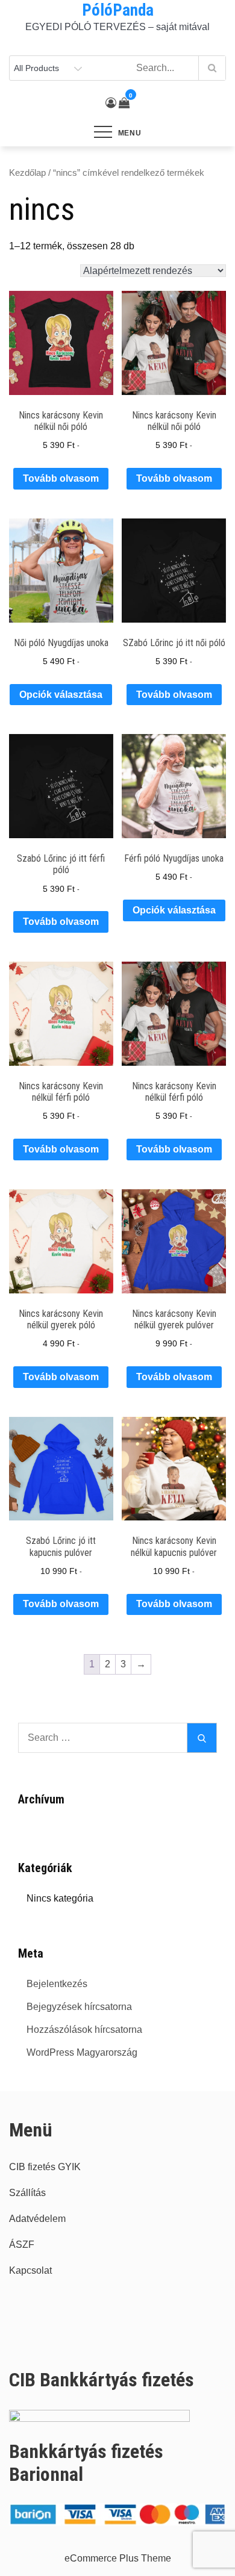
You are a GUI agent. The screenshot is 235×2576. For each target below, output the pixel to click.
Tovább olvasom (61, 478)
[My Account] (111, 103)
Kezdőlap (27, 173)
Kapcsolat (30, 2270)
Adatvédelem (37, 2219)
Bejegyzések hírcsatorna (79, 2007)
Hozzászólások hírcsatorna (84, 2030)
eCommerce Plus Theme (118, 2558)
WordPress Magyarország (82, 2052)
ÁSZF (22, 2245)
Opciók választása (61, 695)
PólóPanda (118, 10)
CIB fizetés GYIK (45, 2167)
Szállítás (27, 2193)
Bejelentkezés (57, 1984)
